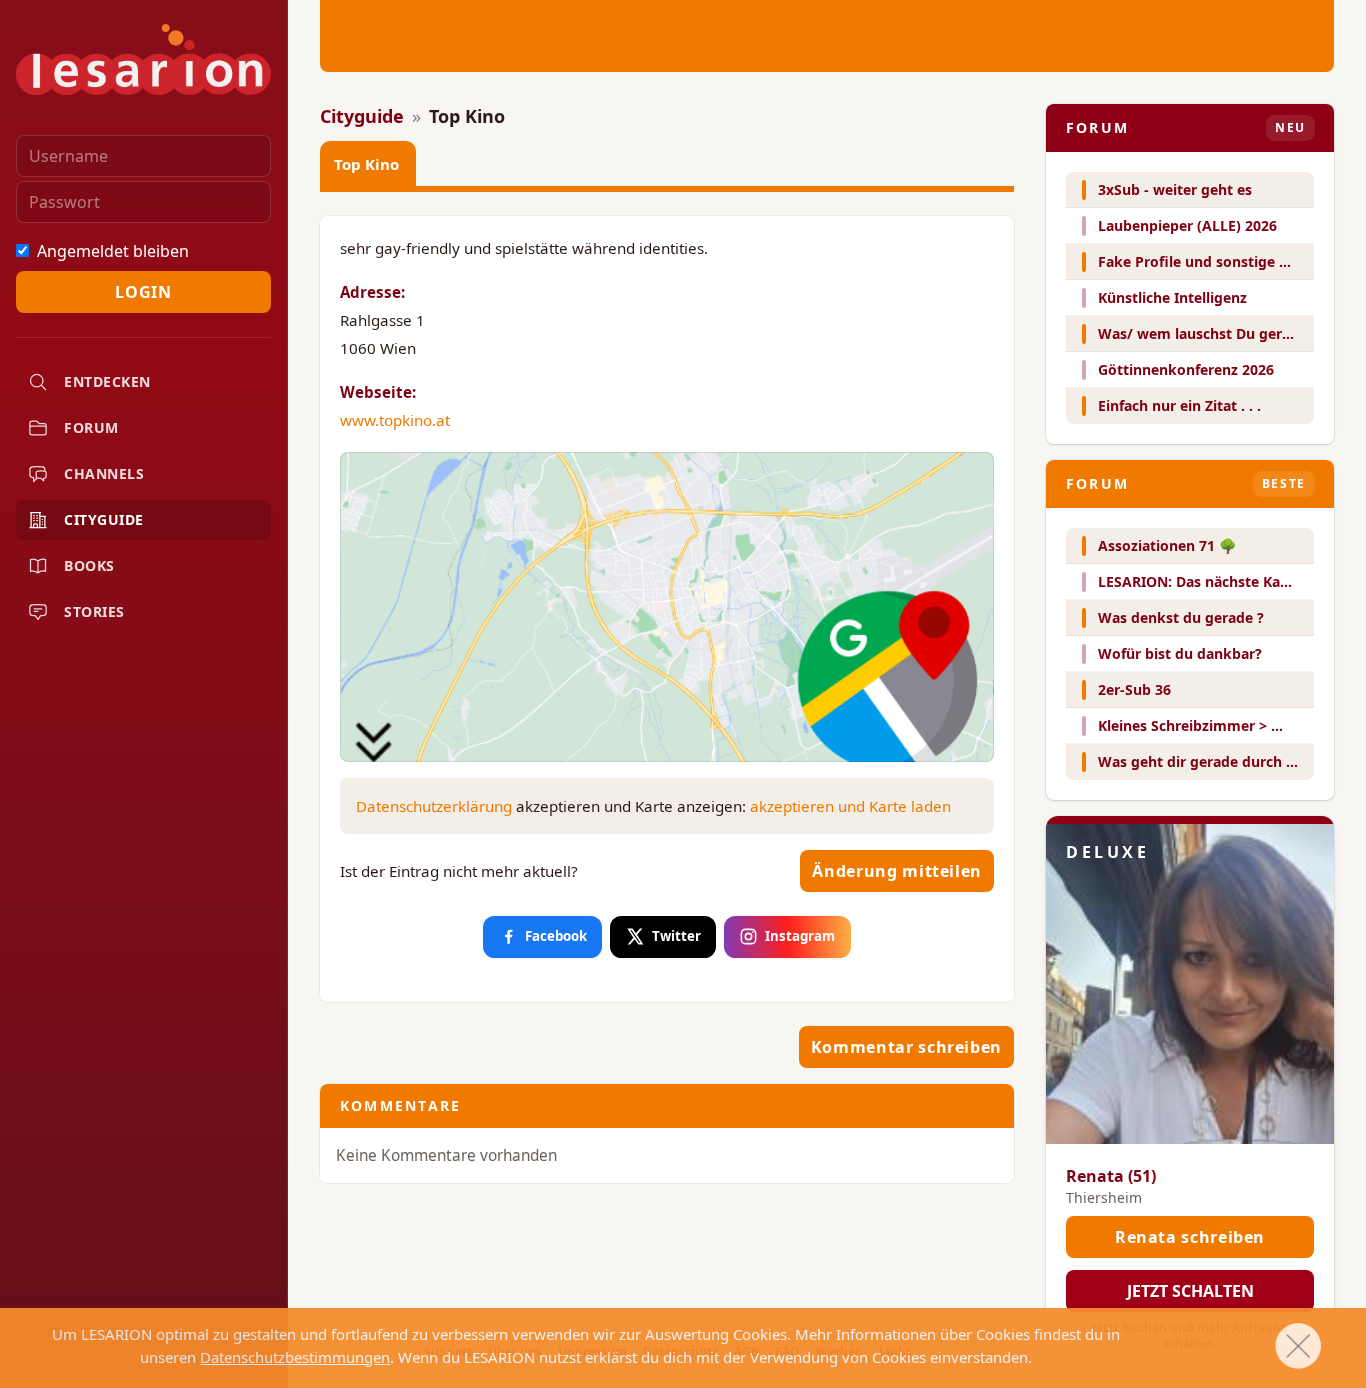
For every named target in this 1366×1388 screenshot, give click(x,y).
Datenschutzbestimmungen (295, 1357)
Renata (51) (1111, 1176)
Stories (94, 611)
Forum (91, 427)
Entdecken (107, 381)
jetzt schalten (1190, 1291)
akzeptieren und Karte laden (850, 806)
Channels (104, 473)
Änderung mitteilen (897, 871)
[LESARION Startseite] (143, 59)
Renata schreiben (1190, 1237)
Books (89, 565)
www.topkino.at (395, 420)
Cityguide (104, 519)
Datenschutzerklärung (434, 806)
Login (143, 292)
